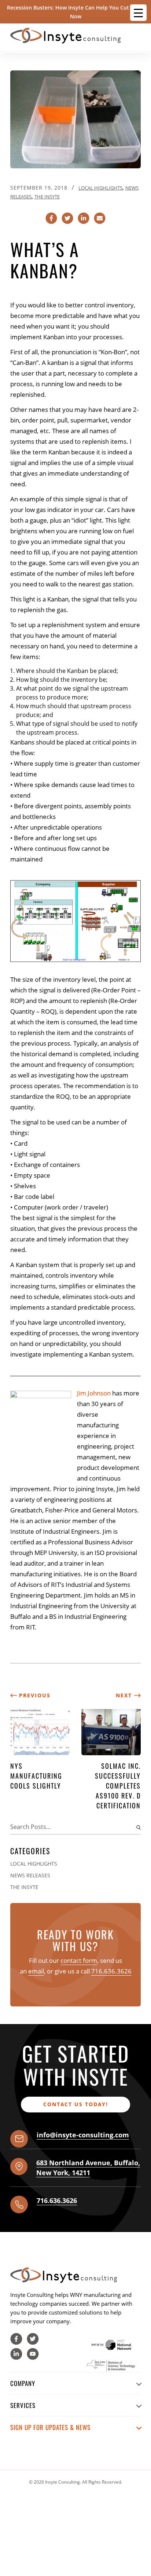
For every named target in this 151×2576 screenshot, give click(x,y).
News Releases (30, 1875)
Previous (34, 1695)
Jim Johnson (94, 1393)
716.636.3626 (111, 1971)
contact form (79, 1960)
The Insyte (47, 197)
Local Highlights (100, 188)
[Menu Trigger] (138, 13)
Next (125, 1695)
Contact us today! (76, 2104)
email (36, 1971)
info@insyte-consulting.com (83, 2135)
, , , (88, 2168)
